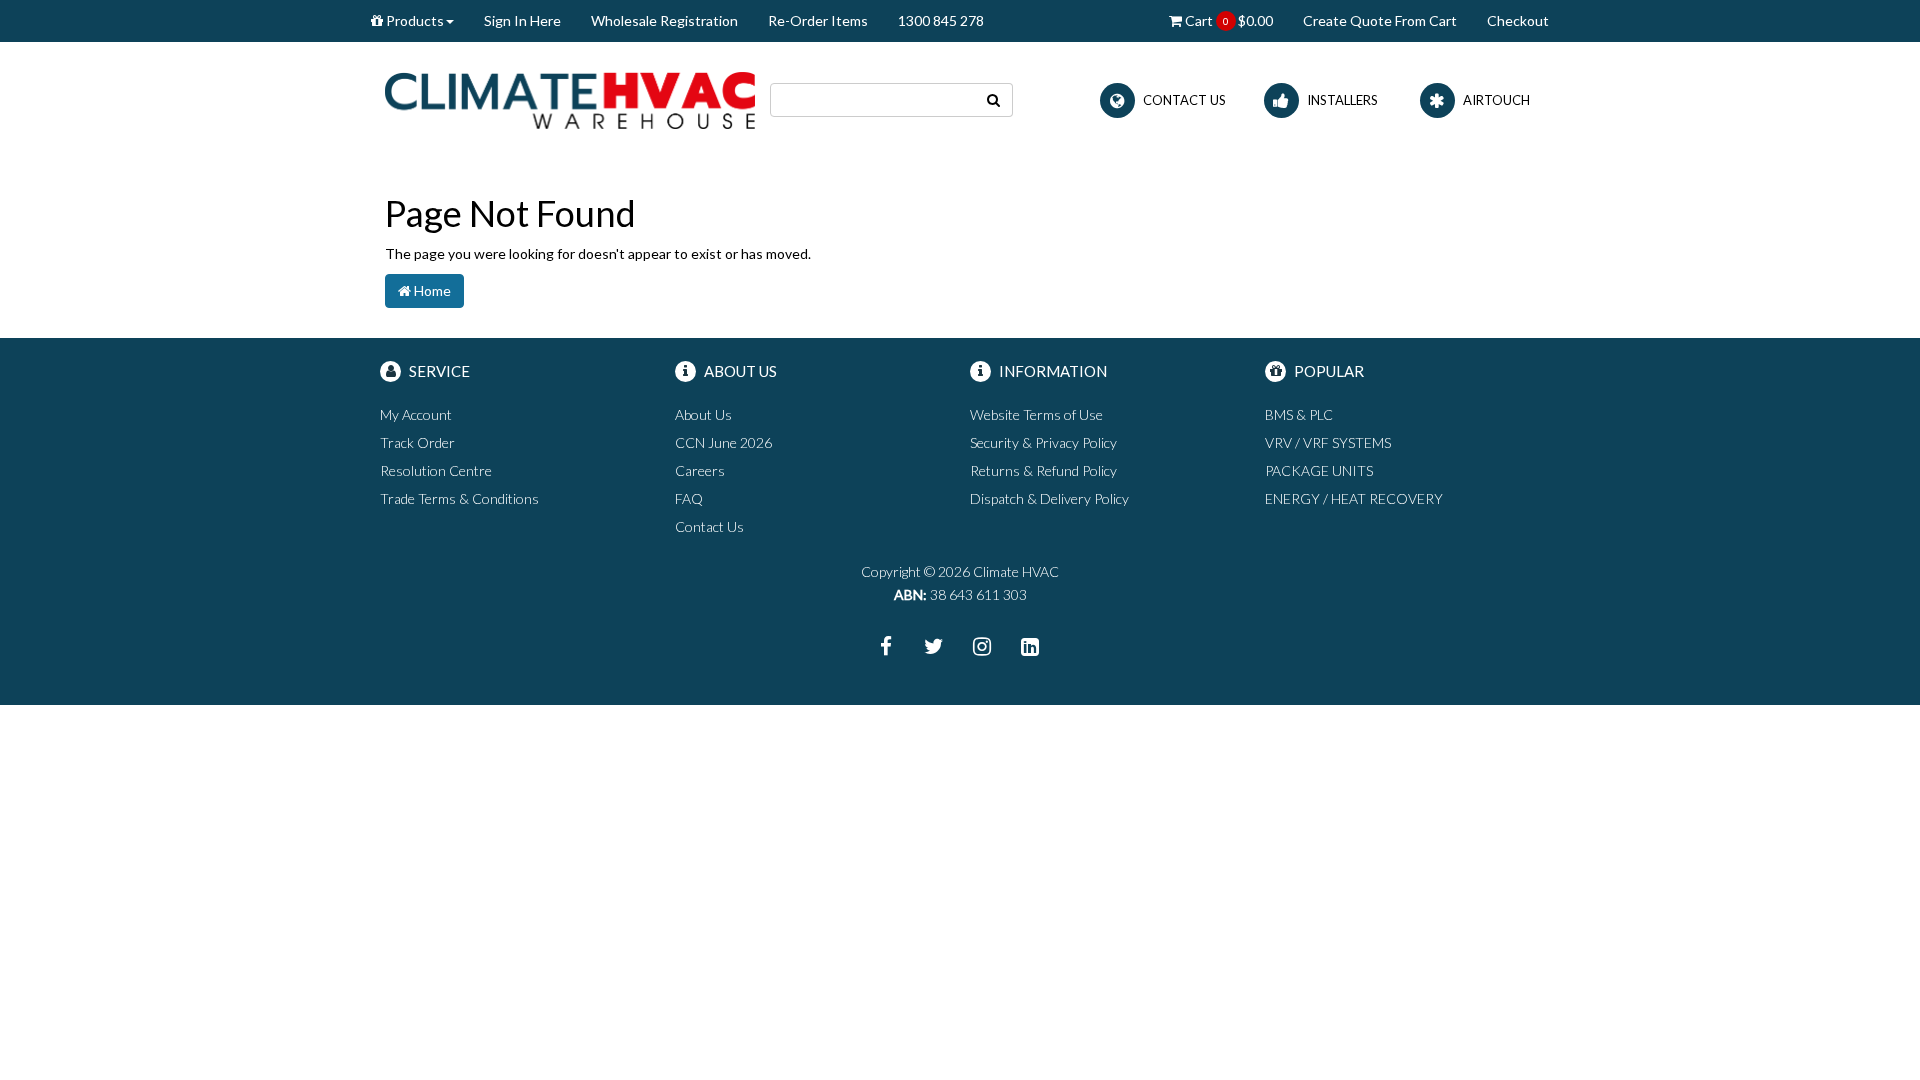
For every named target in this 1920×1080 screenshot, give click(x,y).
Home (431, 290)
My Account (416, 414)
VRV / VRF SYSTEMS (1328, 442)
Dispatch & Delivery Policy (1049, 498)
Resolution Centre (436, 470)
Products (413, 20)
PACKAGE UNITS (1319, 470)
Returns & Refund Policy (1043, 470)
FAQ (689, 498)
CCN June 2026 (723, 442)
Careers (700, 470)
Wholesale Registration (664, 20)
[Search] (994, 100)
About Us (703, 414)
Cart (1227, 20)
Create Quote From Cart (1380, 20)
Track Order (417, 442)
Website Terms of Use (1036, 414)
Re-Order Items (818, 20)
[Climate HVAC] (570, 98)
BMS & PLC (1299, 414)
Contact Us (709, 526)
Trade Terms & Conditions (459, 498)
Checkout (1518, 20)
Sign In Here (522, 20)
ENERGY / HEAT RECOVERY (1354, 498)
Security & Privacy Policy (1043, 442)
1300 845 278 (941, 20)
